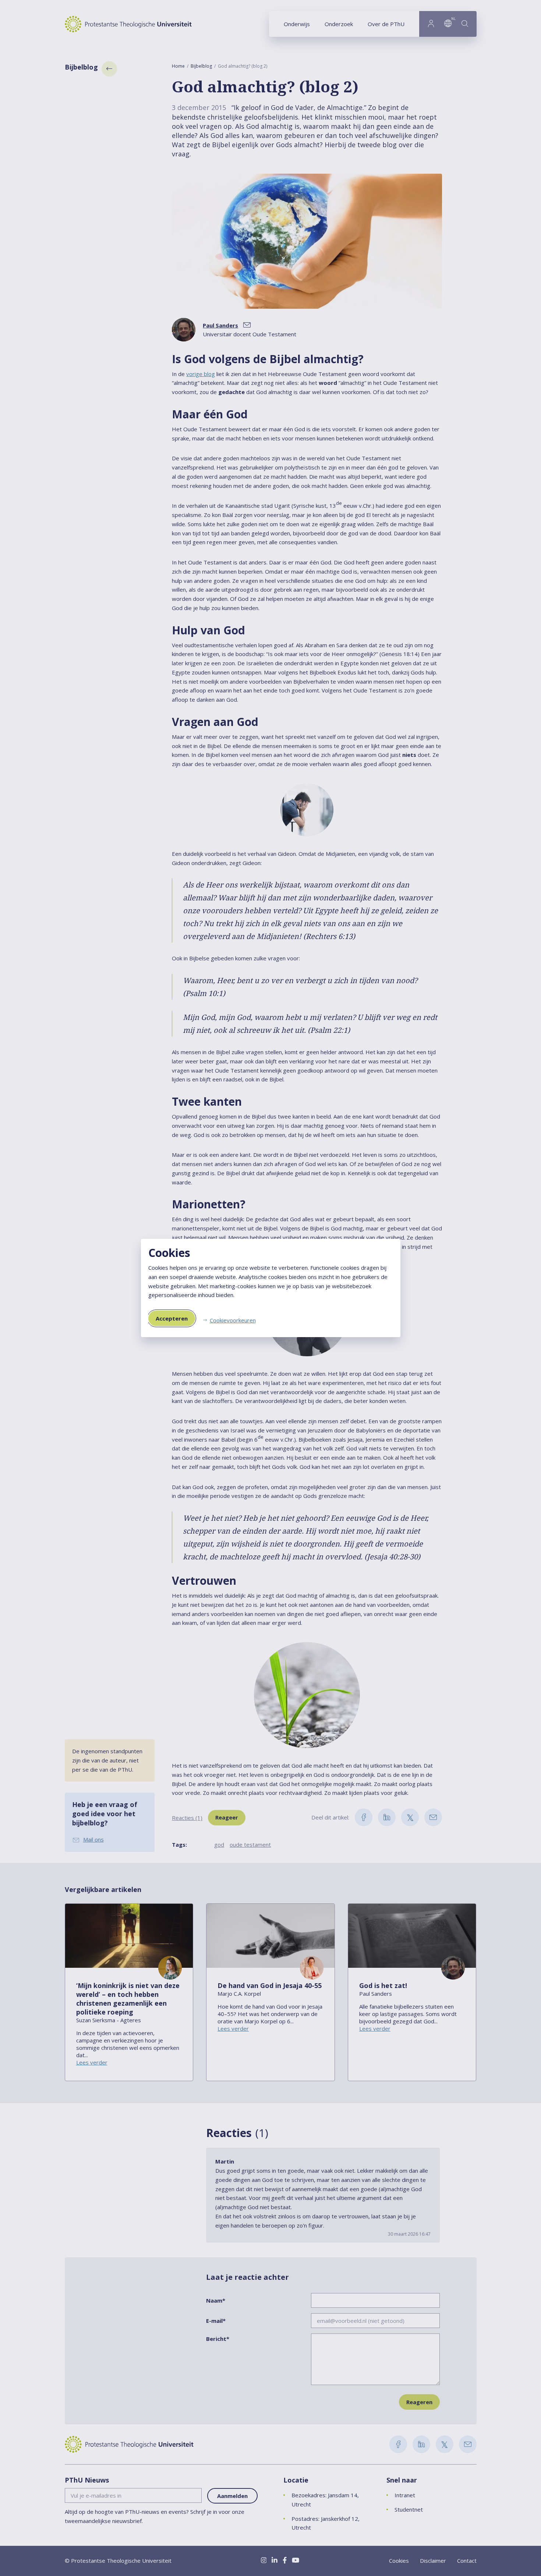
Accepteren (172, 1318)
